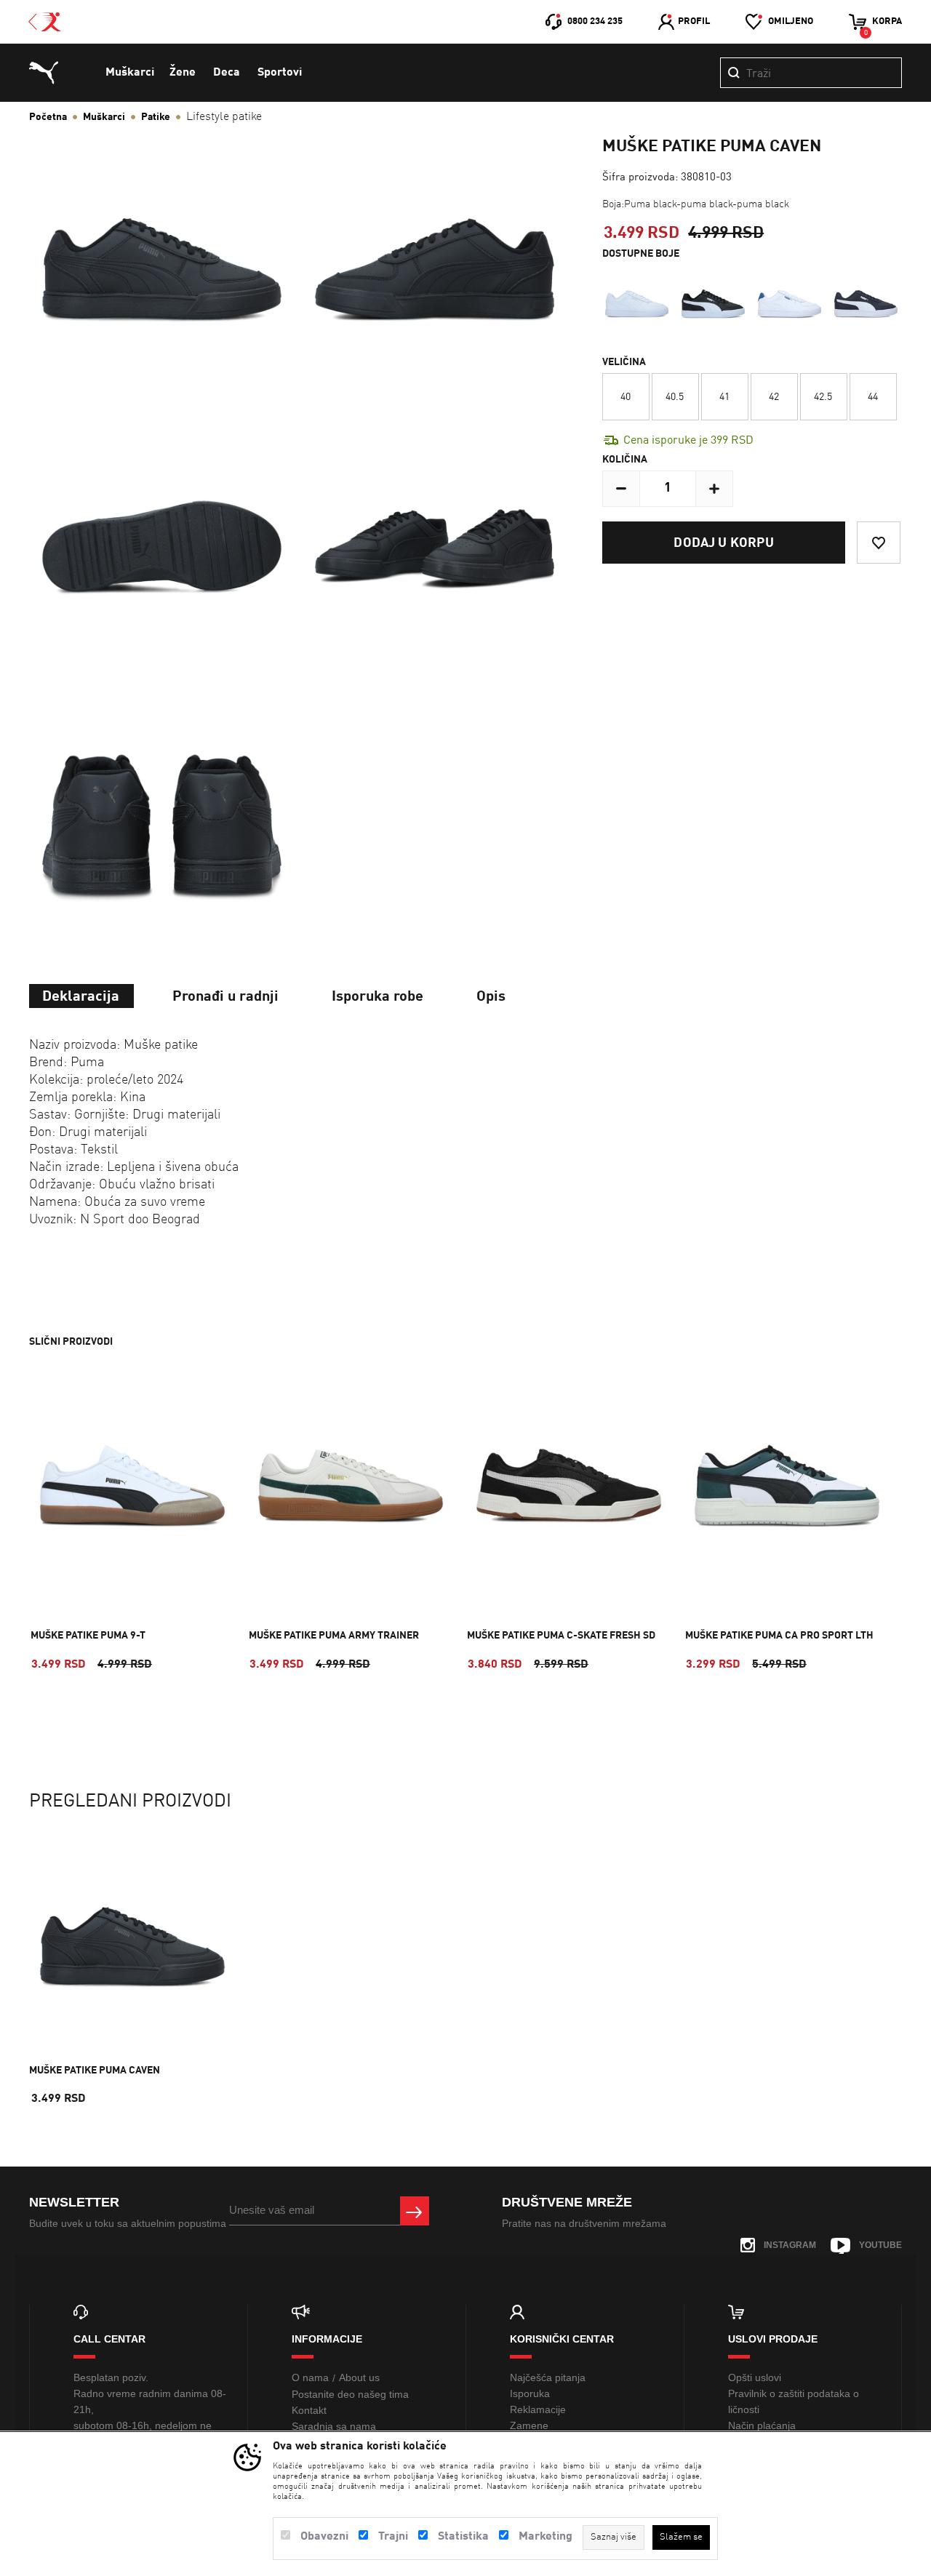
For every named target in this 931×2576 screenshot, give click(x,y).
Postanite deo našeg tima (350, 2394)
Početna (48, 117)
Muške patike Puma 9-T (88, 1636)
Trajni (393, 2537)
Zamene (529, 2425)
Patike (156, 117)
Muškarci (130, 73)
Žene (183, 73)
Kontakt (309, 2410)
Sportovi (280, 73)
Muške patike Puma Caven (95, 2071)
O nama (310, 2377)
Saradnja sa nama (334, 2426)
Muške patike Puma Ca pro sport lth (779, 1636)
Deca (227, 73)
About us (359, 2377)
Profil (694, 21)
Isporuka (530, 2393)
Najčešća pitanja (548, 2377)
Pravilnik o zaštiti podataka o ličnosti (794, 2401)
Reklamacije (538, 2409)
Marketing (546, 2537)
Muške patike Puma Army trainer (334, 1636)
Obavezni (324, 2537)
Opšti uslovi (755, 2377)
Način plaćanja (762, 2425)
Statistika (463, 2537)
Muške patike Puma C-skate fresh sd (561, 1636)
